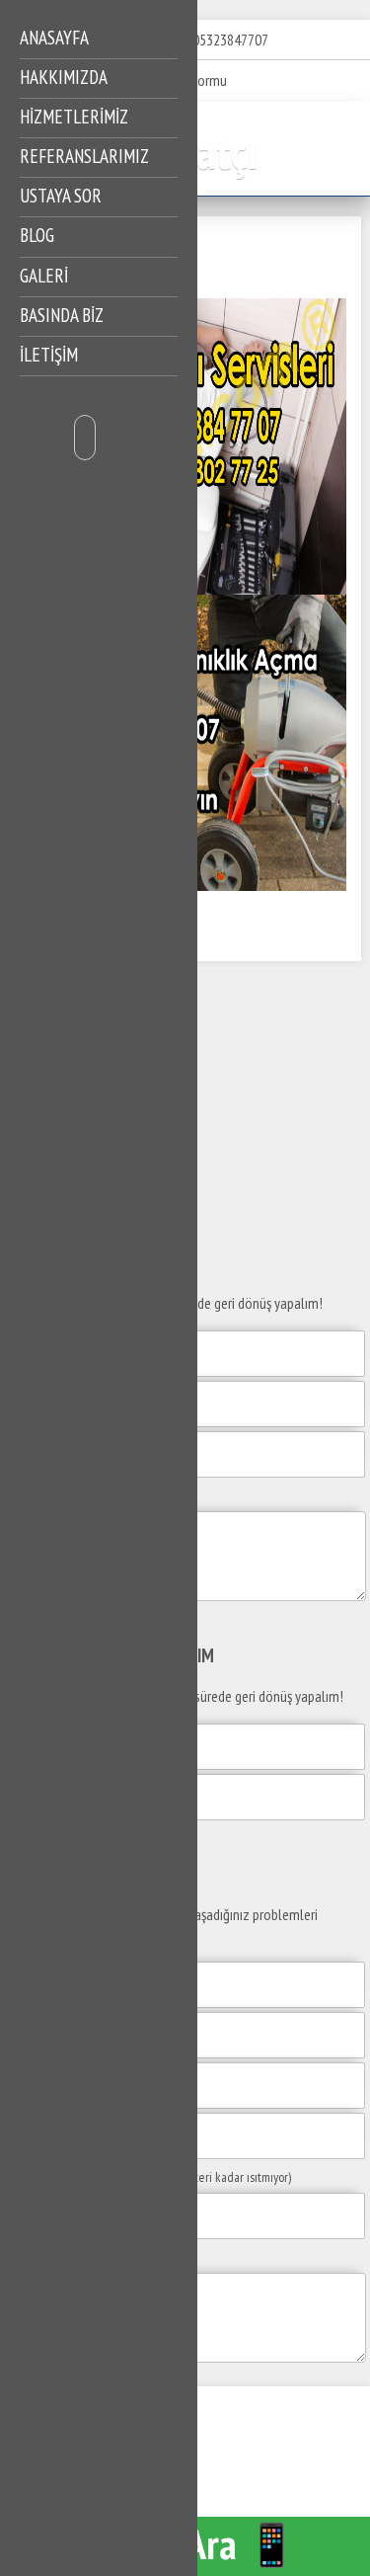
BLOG (37, 235)
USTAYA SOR (61, 196)
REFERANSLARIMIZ (84, 156)
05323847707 (230, 40)
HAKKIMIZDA (64, 77)
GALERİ (44, 276)
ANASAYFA (54, 38)
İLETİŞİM (49, 355)
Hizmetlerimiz (74, 117)
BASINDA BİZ (62, 315)
